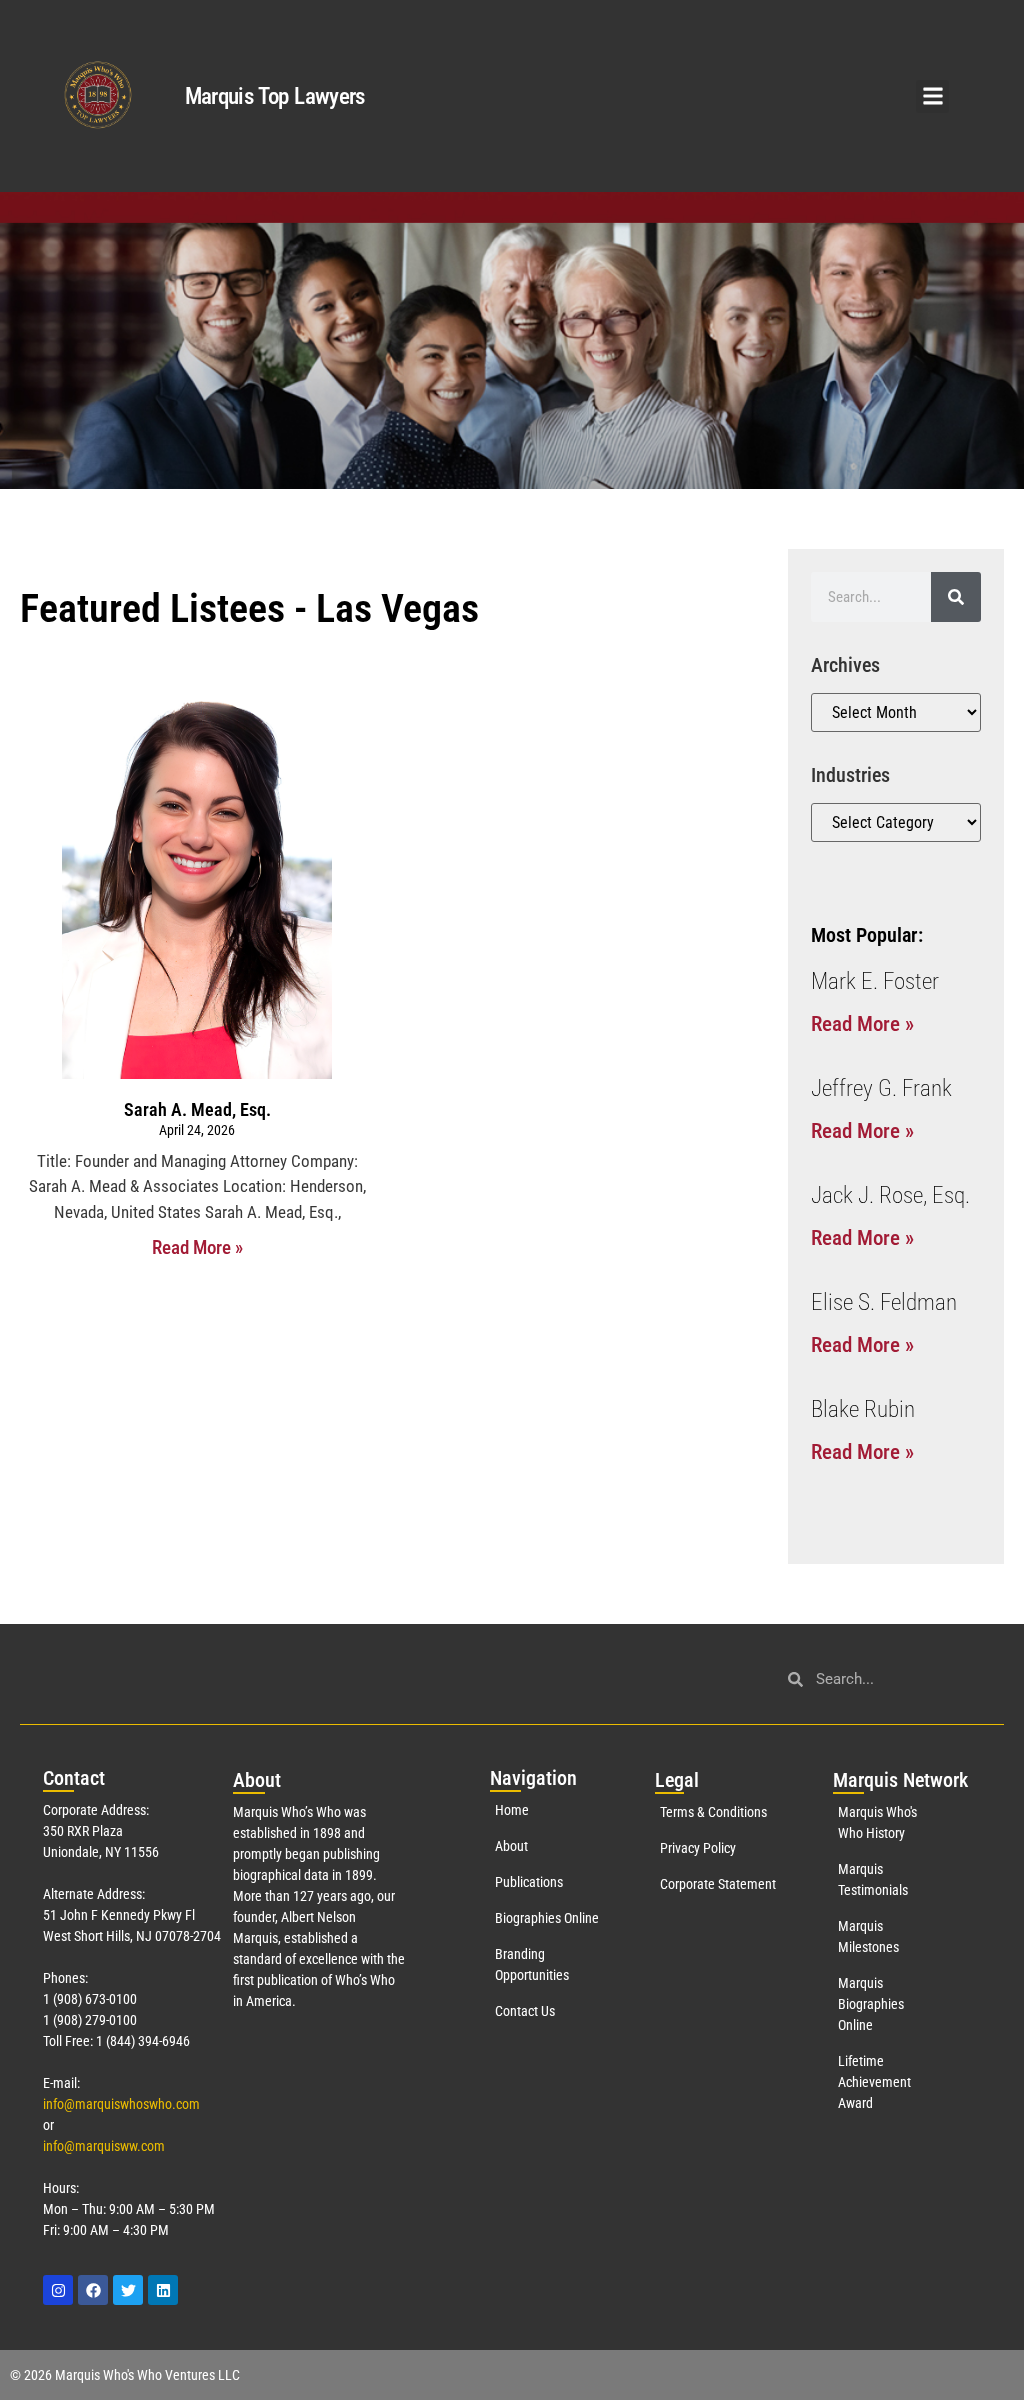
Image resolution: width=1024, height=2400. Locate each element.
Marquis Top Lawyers (275, 96)
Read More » (197, 1247)
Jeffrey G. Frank (881, 1088)
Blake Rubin (863, 1409)
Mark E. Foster (875, 981)
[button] (932, 96)
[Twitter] (128, 2290)
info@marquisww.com (104, 2146)
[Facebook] (93, 2290)
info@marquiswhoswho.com (121, 2104)
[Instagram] (58, 2290)
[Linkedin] (163, 2290)
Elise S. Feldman (884, 1302)
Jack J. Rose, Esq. (890, 1195)
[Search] (956, 597)
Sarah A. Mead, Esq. (197, 1109)
